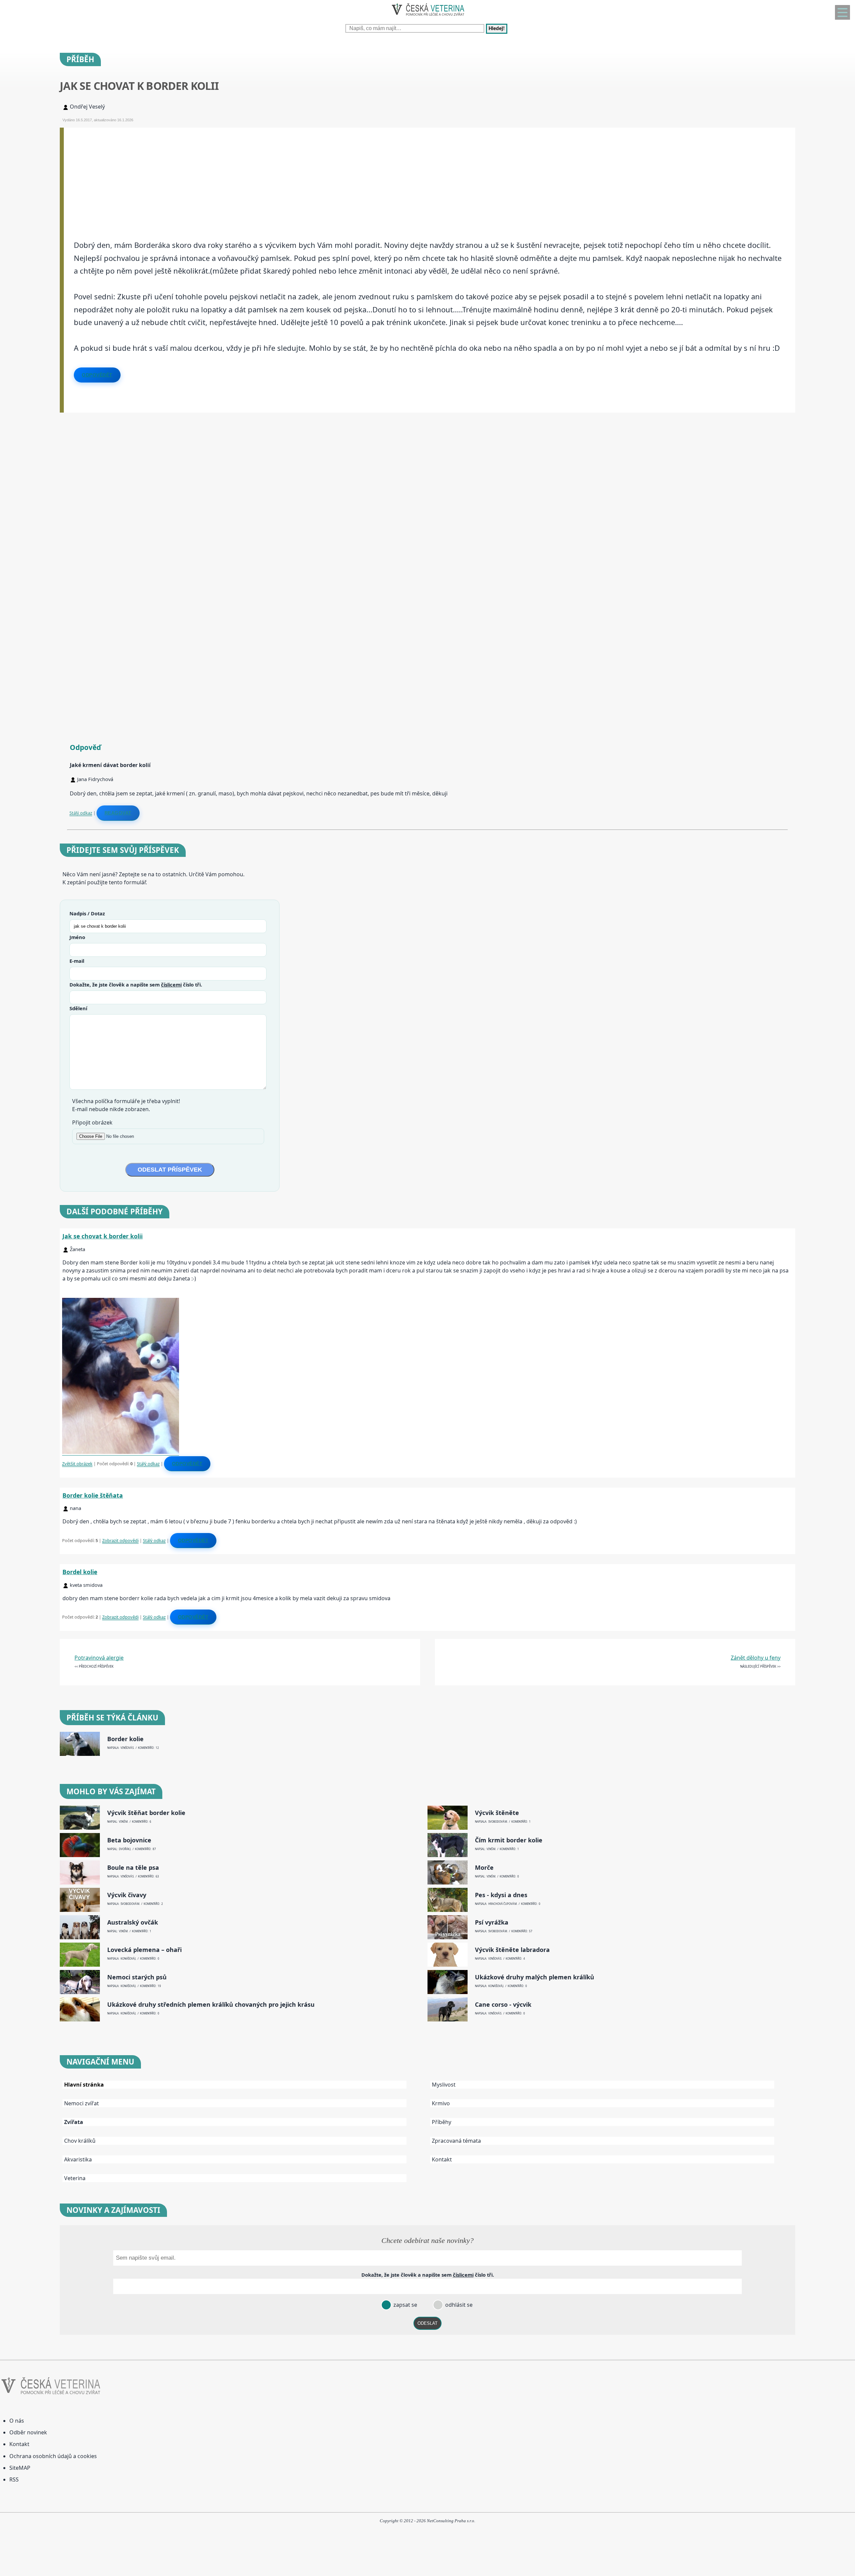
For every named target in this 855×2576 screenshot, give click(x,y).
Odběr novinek (28, 2432)
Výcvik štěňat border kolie (146, 1813)
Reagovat (118, 813)
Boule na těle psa (133, 1868)
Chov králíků (80, 2141)
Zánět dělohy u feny (756, 1658)
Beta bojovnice (129, 1840)
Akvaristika (78, 2159)
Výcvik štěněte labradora (512, 1950)
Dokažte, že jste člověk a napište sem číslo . (136, 984)
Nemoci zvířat (81, 2103)
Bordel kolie (80, 1572)
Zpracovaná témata (456, 2141)
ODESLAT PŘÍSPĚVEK (170, 1170)
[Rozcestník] (842, 12)
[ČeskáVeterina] (427, 17)
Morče (484, 1868)
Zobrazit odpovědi (120, 1540)
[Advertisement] (264, 174)
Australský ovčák (133, 1922)
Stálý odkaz (81, 813)
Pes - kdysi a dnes (501, 1895)
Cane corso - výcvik (503, 2005)
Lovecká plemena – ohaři (144, 1950)
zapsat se (405, 2305)
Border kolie (125, 1739)
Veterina (75, 2178)
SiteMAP (20, 2468)
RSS (14, 2479)
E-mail (77, 961)
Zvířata (74, 2122)
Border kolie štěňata (93, 1495)
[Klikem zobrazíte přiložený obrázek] (121, 1452)
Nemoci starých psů (137, 1977)
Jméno (77, 937)
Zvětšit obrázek (77, 1464)
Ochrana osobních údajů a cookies (53, 2456)
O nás (17, 2421)
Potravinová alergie (99, 1658)
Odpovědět (97, 375)
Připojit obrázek (92, 1122)
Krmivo (441, 2103)
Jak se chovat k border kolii (103, 1236)
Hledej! (497, 29)
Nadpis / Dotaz (87, 913)
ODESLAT (427, 2323)
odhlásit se (458, 2305)
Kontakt (442, 2159)
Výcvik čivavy (127, 1895)
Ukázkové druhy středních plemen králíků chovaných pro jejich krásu (211, 2005)
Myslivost (444, 2085)
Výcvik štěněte (497, 1813)
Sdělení (78, 1008)
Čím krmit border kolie (509, 1840)
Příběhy (442, 2122)
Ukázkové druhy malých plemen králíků (535, 1977)
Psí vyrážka (492, 1922)
